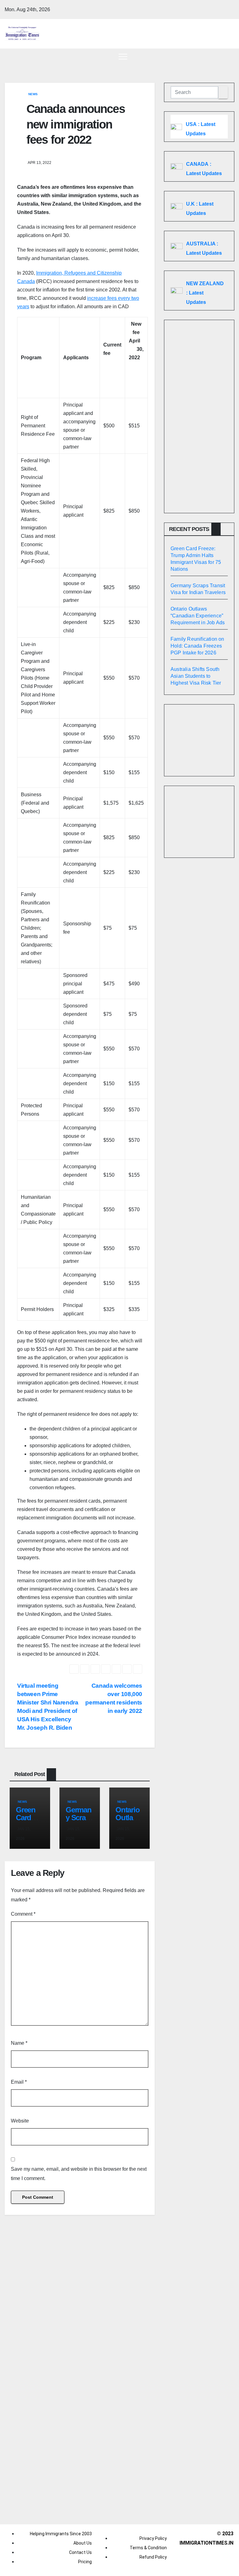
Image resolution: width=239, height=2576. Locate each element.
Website (20, 2121)
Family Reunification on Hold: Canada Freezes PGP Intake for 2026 (197, 646)
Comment (23, 1914)
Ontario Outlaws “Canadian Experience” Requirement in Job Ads (198, 616)
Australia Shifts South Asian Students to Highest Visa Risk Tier (196, 676)
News (33, 94)
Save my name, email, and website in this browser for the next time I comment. (79, 2174)
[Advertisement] (199, 416)
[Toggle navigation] (123, 56)
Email (19, 2082)
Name (19, 2043)
